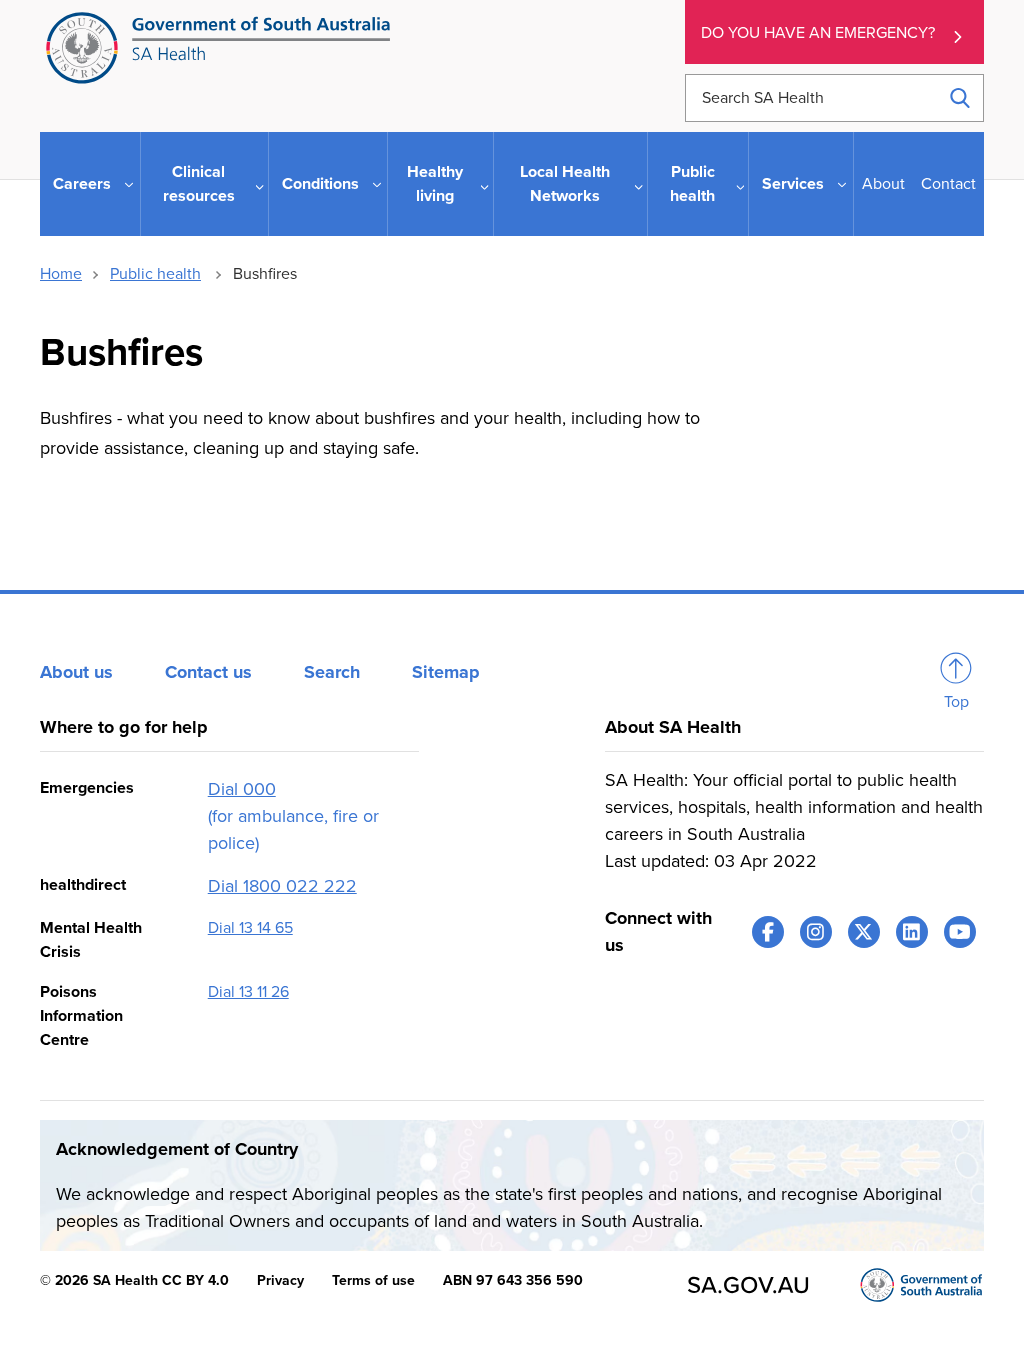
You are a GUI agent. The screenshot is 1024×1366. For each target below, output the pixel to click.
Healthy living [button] (435, 184)
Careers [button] (82, 184)
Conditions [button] (320, 184)
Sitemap (446, 672)
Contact (948, 184)
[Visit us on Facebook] (768, 932)
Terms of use (373, 1280)
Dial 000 (242, 789)
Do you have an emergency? (818, 33)
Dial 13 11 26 (248, 992)
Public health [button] (692, 184)
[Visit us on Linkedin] (912, 932)
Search (332, 672)
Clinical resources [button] (199, 184)
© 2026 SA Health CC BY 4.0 (134, 1280)
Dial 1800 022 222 (282, 886)
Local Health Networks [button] (565, 184)
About (883, 184)
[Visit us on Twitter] (864, 932)
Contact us (208, 672)
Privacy (280, 1280)
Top (956, 702)
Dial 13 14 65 (250, 928)
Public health (155, 274)
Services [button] (793, 184)
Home (61, 274)
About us (76, 672)
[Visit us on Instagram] (816, 932)
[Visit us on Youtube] (960, 932)
